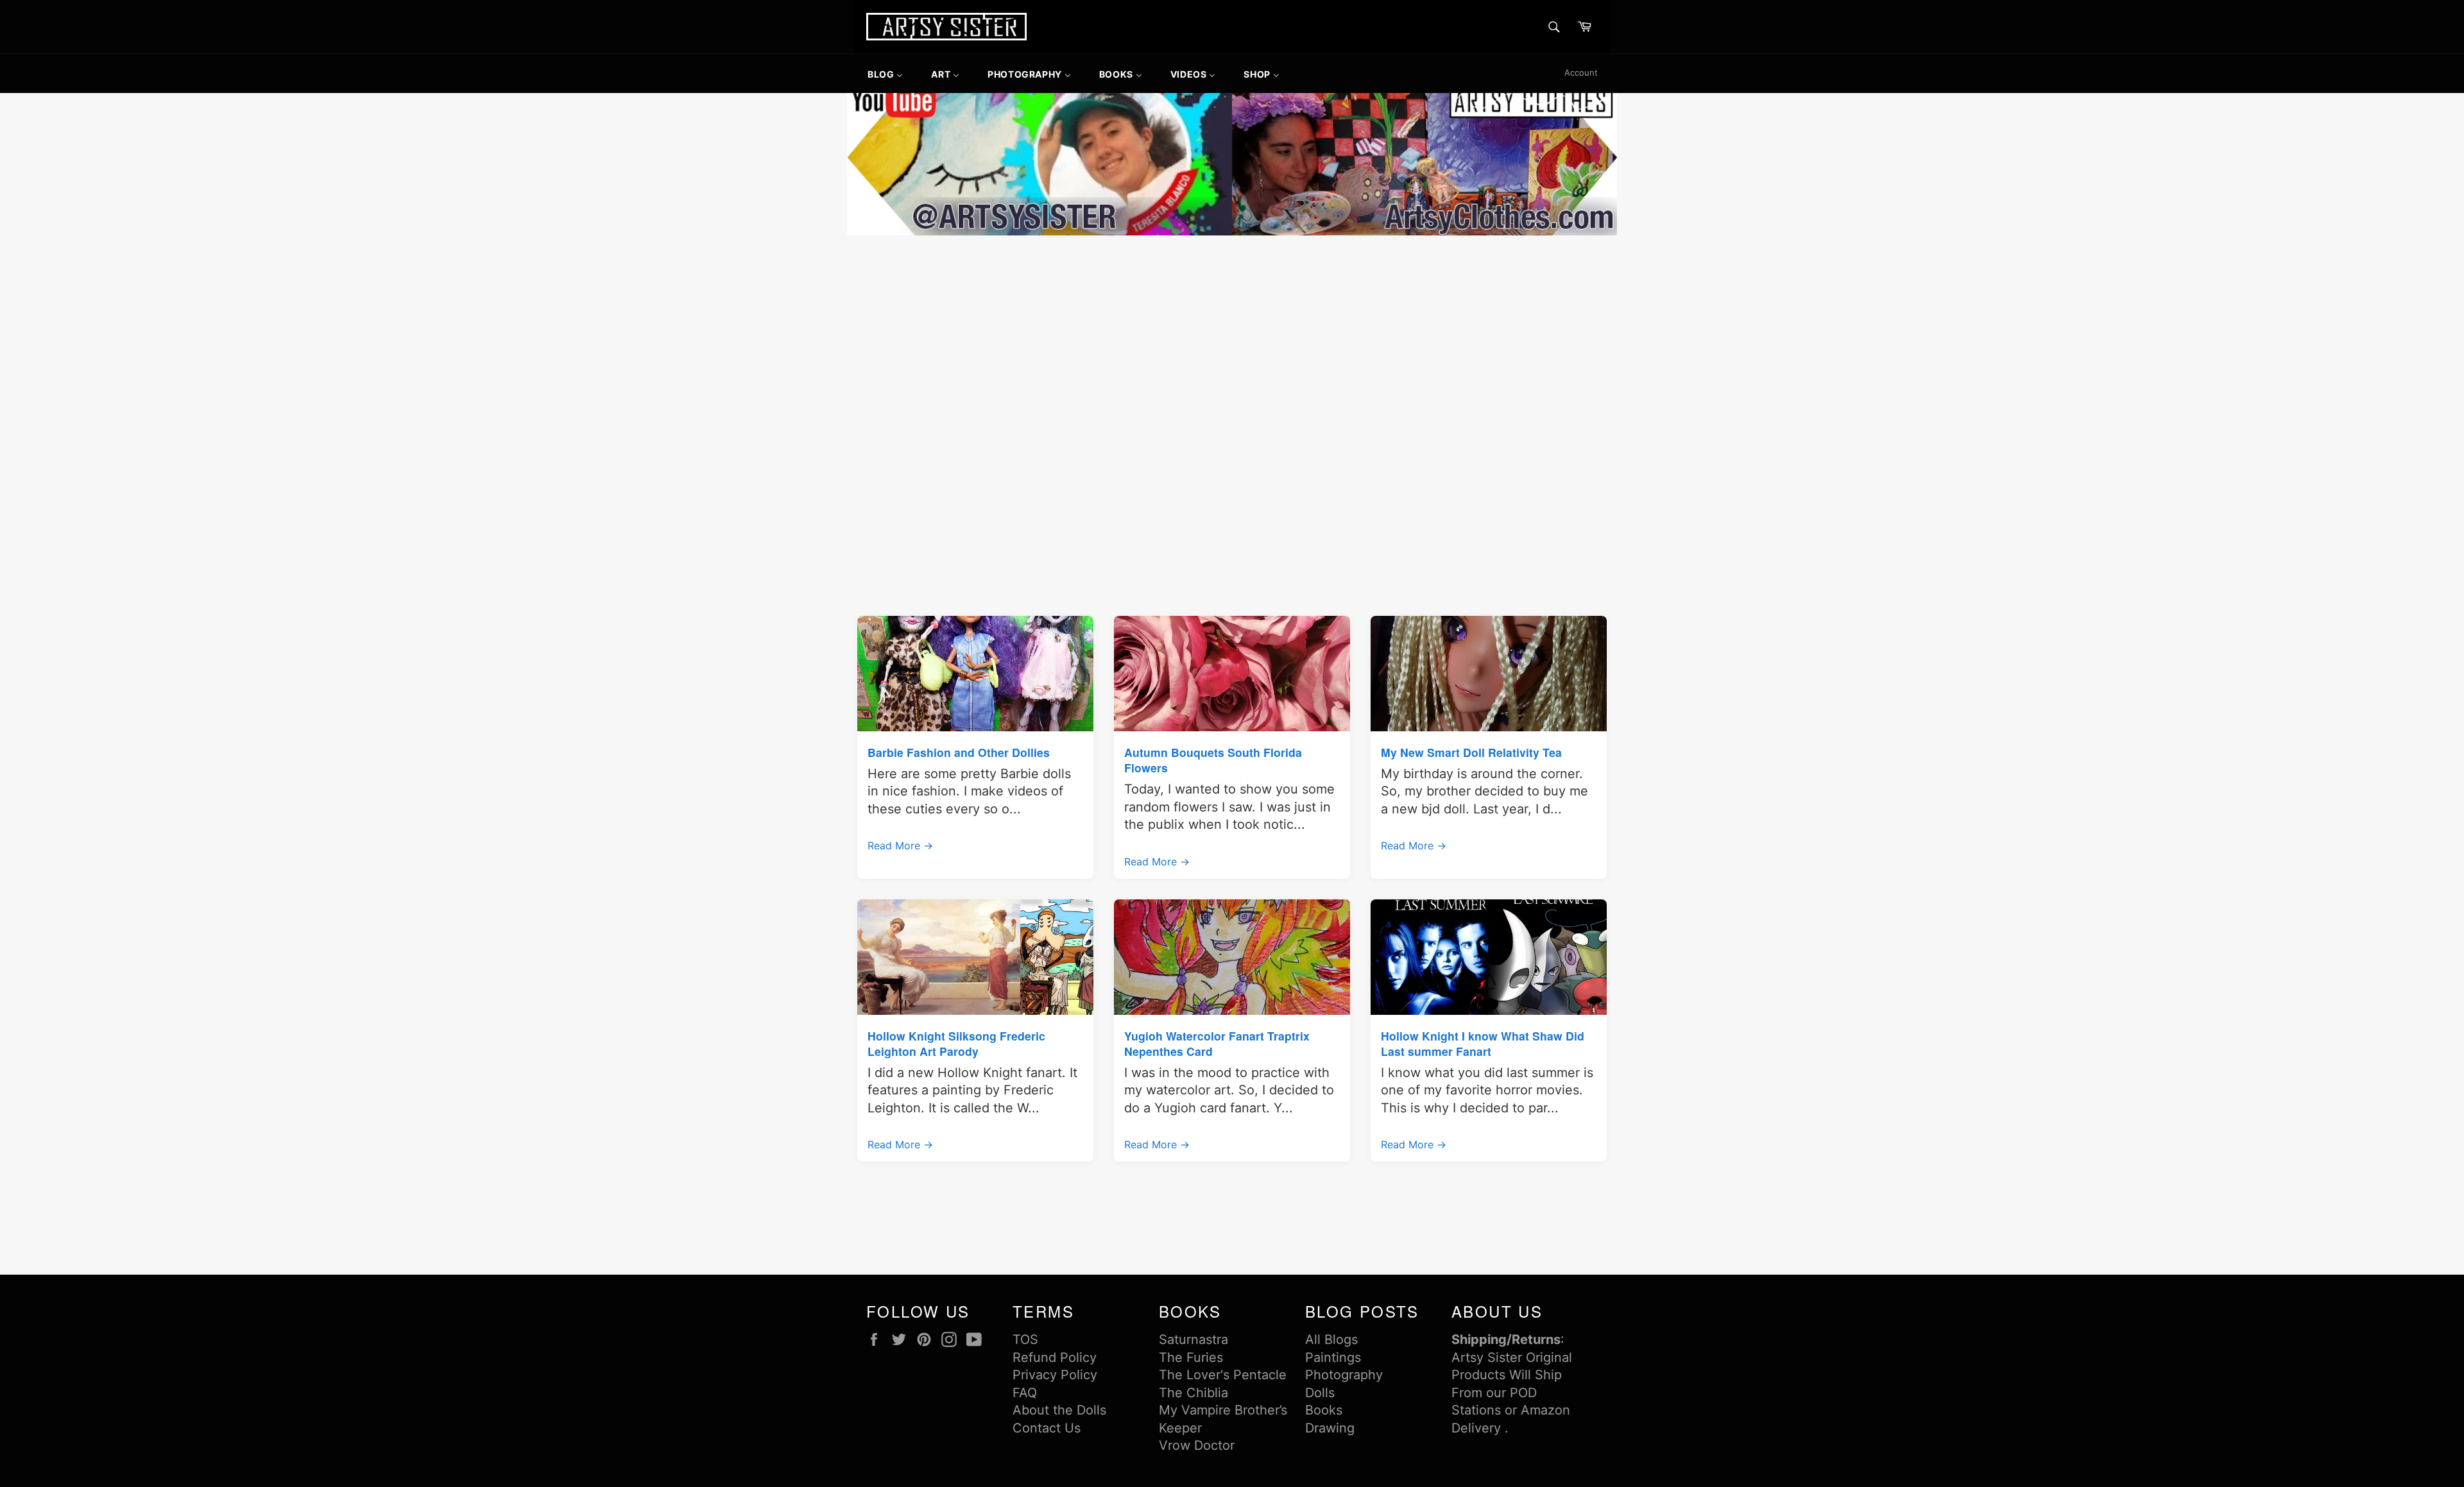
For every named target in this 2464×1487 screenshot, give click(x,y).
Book (1321, 1410)
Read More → (900, 845)
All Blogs (1331, 1339)
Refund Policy (1055, 1357)
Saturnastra (1193, 1339)
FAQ (1025, 1393)
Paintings (1333, 1357)
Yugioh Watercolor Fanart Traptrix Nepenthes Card (1217, 1043)
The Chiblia (1193, 1393)
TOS (1025, 1339)
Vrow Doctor (1197, 1445)
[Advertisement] (1232, 335)
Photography (1344, 1375)
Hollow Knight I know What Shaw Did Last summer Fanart (1483, 1043)
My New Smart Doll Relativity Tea (1471, 752)
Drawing (1330, 1428)
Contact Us (1047, 1428)
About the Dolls (1059, 1410)
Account (1581, 72)
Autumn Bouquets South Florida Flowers (1213, 760)
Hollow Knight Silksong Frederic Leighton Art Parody (956, 1043)
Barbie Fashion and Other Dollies (959, 752)
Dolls (1320, 1393)
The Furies (1191, 1357)
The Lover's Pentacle (1223, 1375)
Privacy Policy (1055, 1375)
